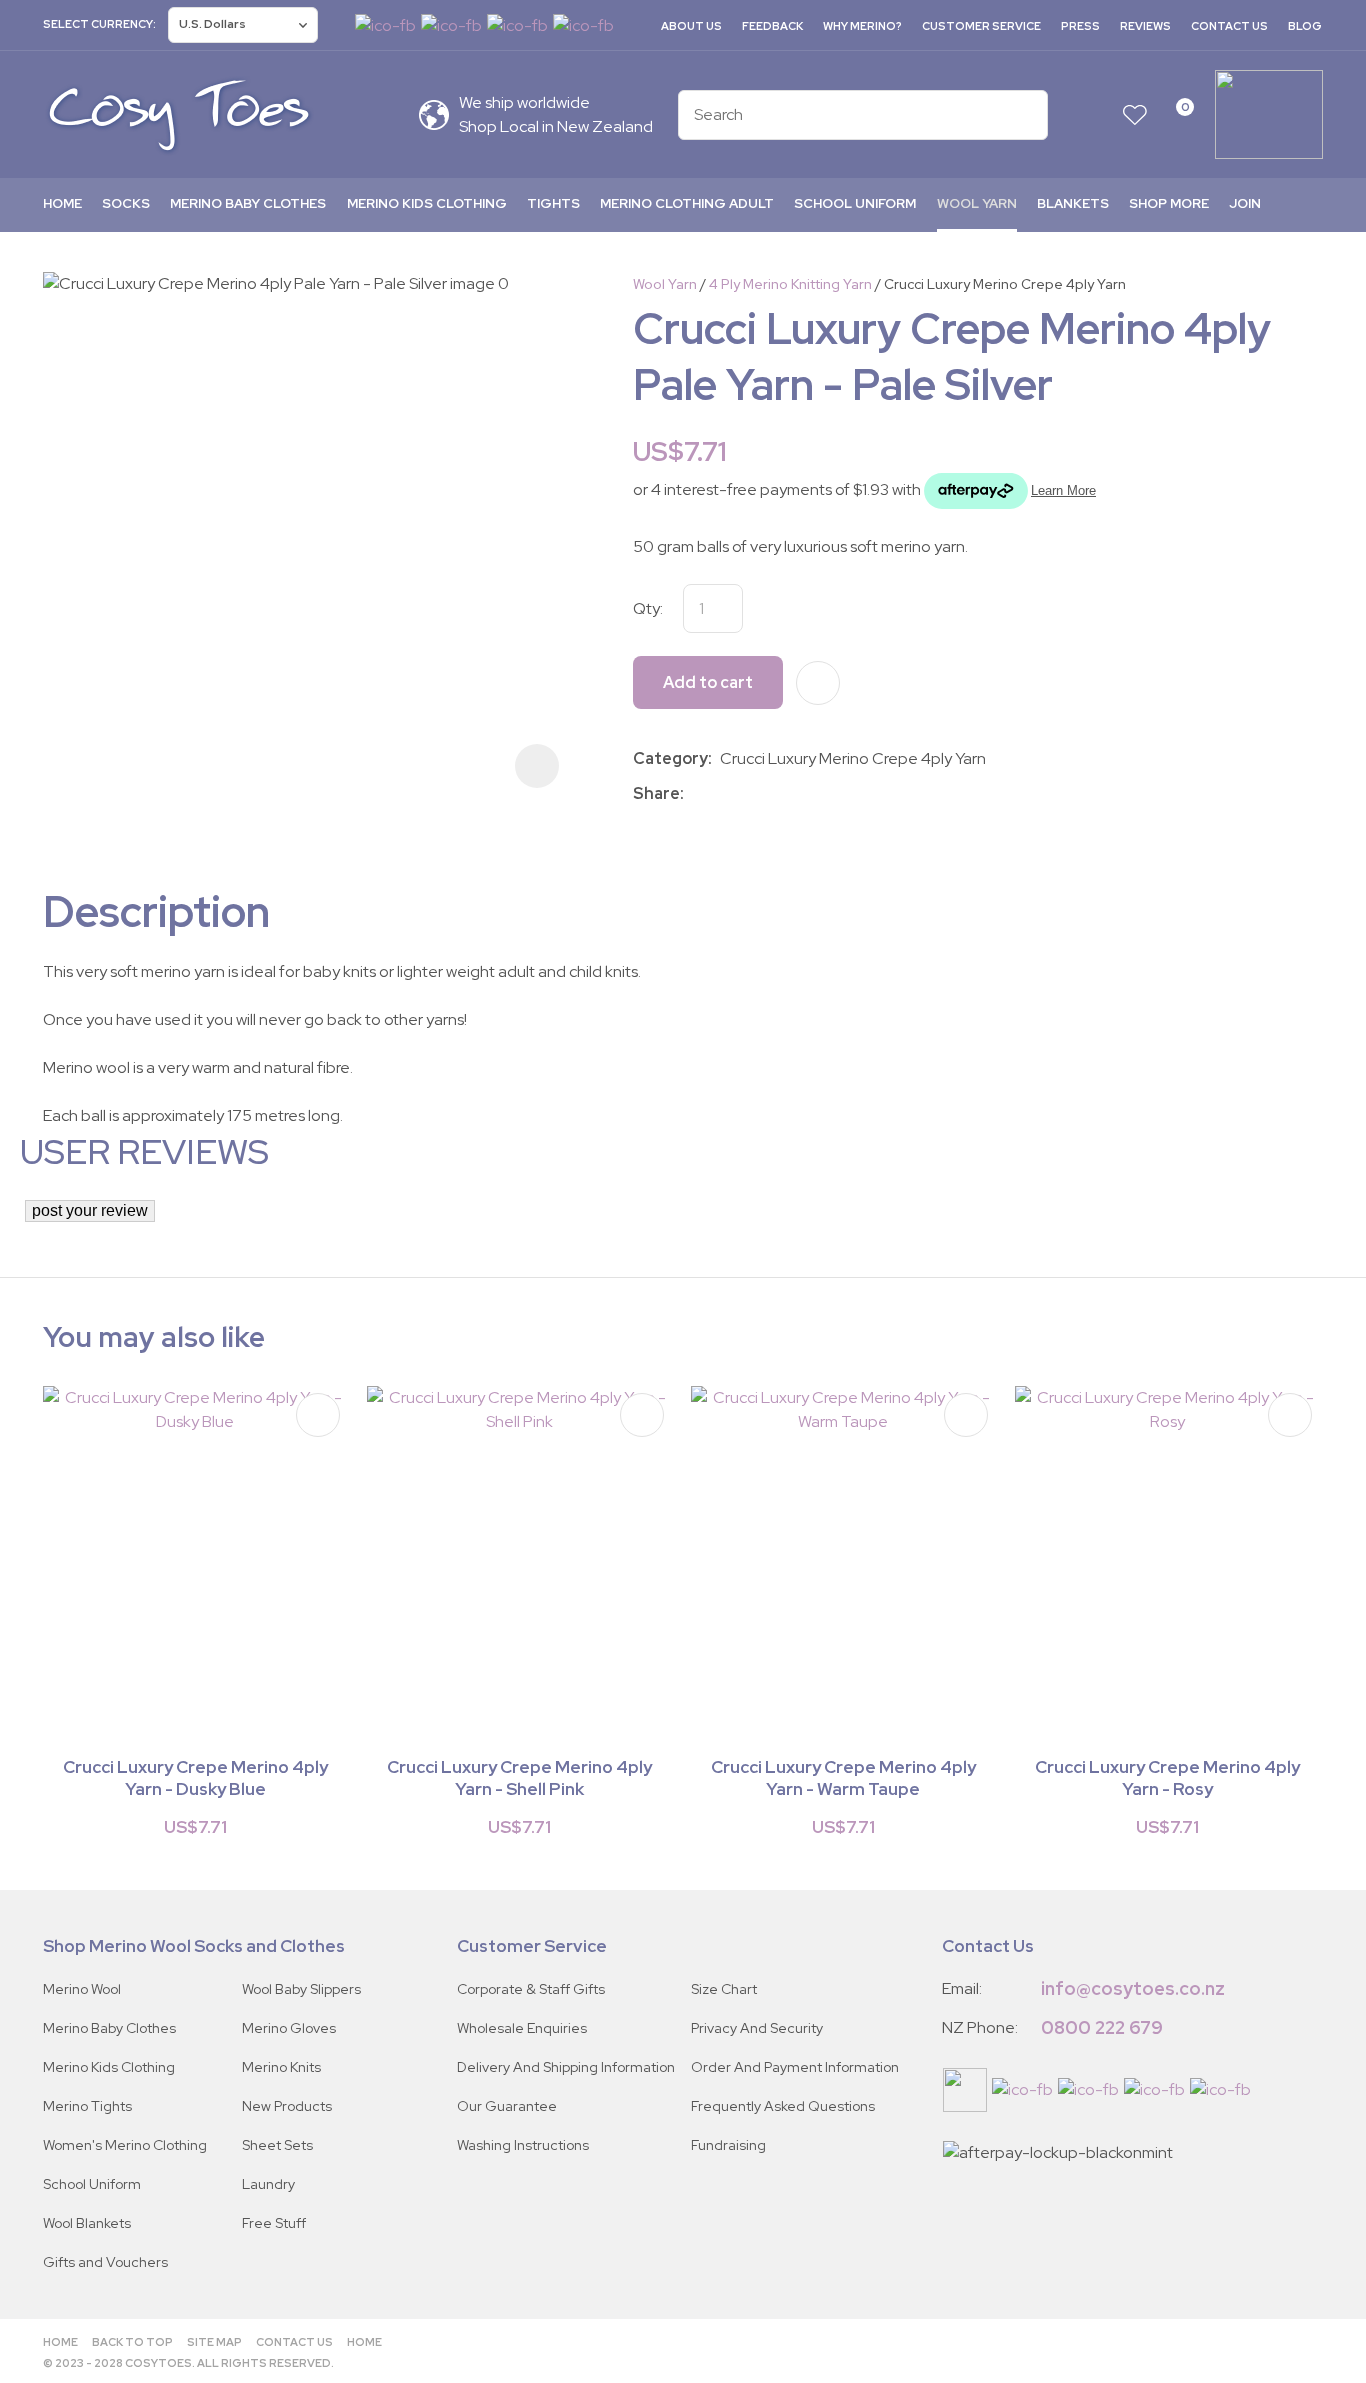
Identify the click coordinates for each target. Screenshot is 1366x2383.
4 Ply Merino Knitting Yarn (790, 284)
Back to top (132, 2342)
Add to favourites (318, 1415)
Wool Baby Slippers (301, 1989)
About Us (691, 26)
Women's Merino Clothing (125, 2145)
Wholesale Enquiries (522, 2028)
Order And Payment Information (795, 2067)
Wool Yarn (977, 203)
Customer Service (981, 26)
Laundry (268, 2184)
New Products (287, 2106)
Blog (1305, 26)
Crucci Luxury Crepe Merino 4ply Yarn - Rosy (1167, 1778)
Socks (126, 203)
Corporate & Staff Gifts (531, 1989)
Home (62, 203)
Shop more (1169, 203)
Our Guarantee (507, 2106)
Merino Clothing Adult (687, 203)
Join (1245, 203)
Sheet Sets (277, 2145)
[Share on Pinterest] (781, 794)
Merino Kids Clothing (427, 203)
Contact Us (1229, 26)
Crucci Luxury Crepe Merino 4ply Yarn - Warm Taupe (843, 1778)
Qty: (648, 608)
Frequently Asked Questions (783, 2106)
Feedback (772, 26)
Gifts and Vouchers (105, 2262)
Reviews (1145, 26)
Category (670, 758)
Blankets (1073, 203)
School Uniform (855, 203)
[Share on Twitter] (721, 794)
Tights (553, 203)
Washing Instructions (523, 2145)
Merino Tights (87, 2106)
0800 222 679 (1102, 2027)
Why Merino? (862, 26)
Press (1080, 26)
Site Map (214, 2342)
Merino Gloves (289, 2028)
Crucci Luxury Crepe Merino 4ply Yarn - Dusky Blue (195, 1778)
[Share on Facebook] (695, 793)
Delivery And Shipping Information (566, 2067)
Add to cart (708, 682)
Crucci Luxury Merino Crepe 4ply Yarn (1005, 284)
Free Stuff (274, 2223)
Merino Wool (82, 1989)
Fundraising (728, 2145)
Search (1024, 115)
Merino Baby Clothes (248, 203)
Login (1095, 114)
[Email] (751, 793)
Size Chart (724, 1989)
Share (656, 793)
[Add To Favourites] (818, 683)
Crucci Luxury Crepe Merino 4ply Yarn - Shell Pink (519, 1778)
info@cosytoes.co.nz (1133, 1988)
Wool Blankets (87, 2223)
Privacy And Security (757, 2028)
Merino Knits (281, 2067)
